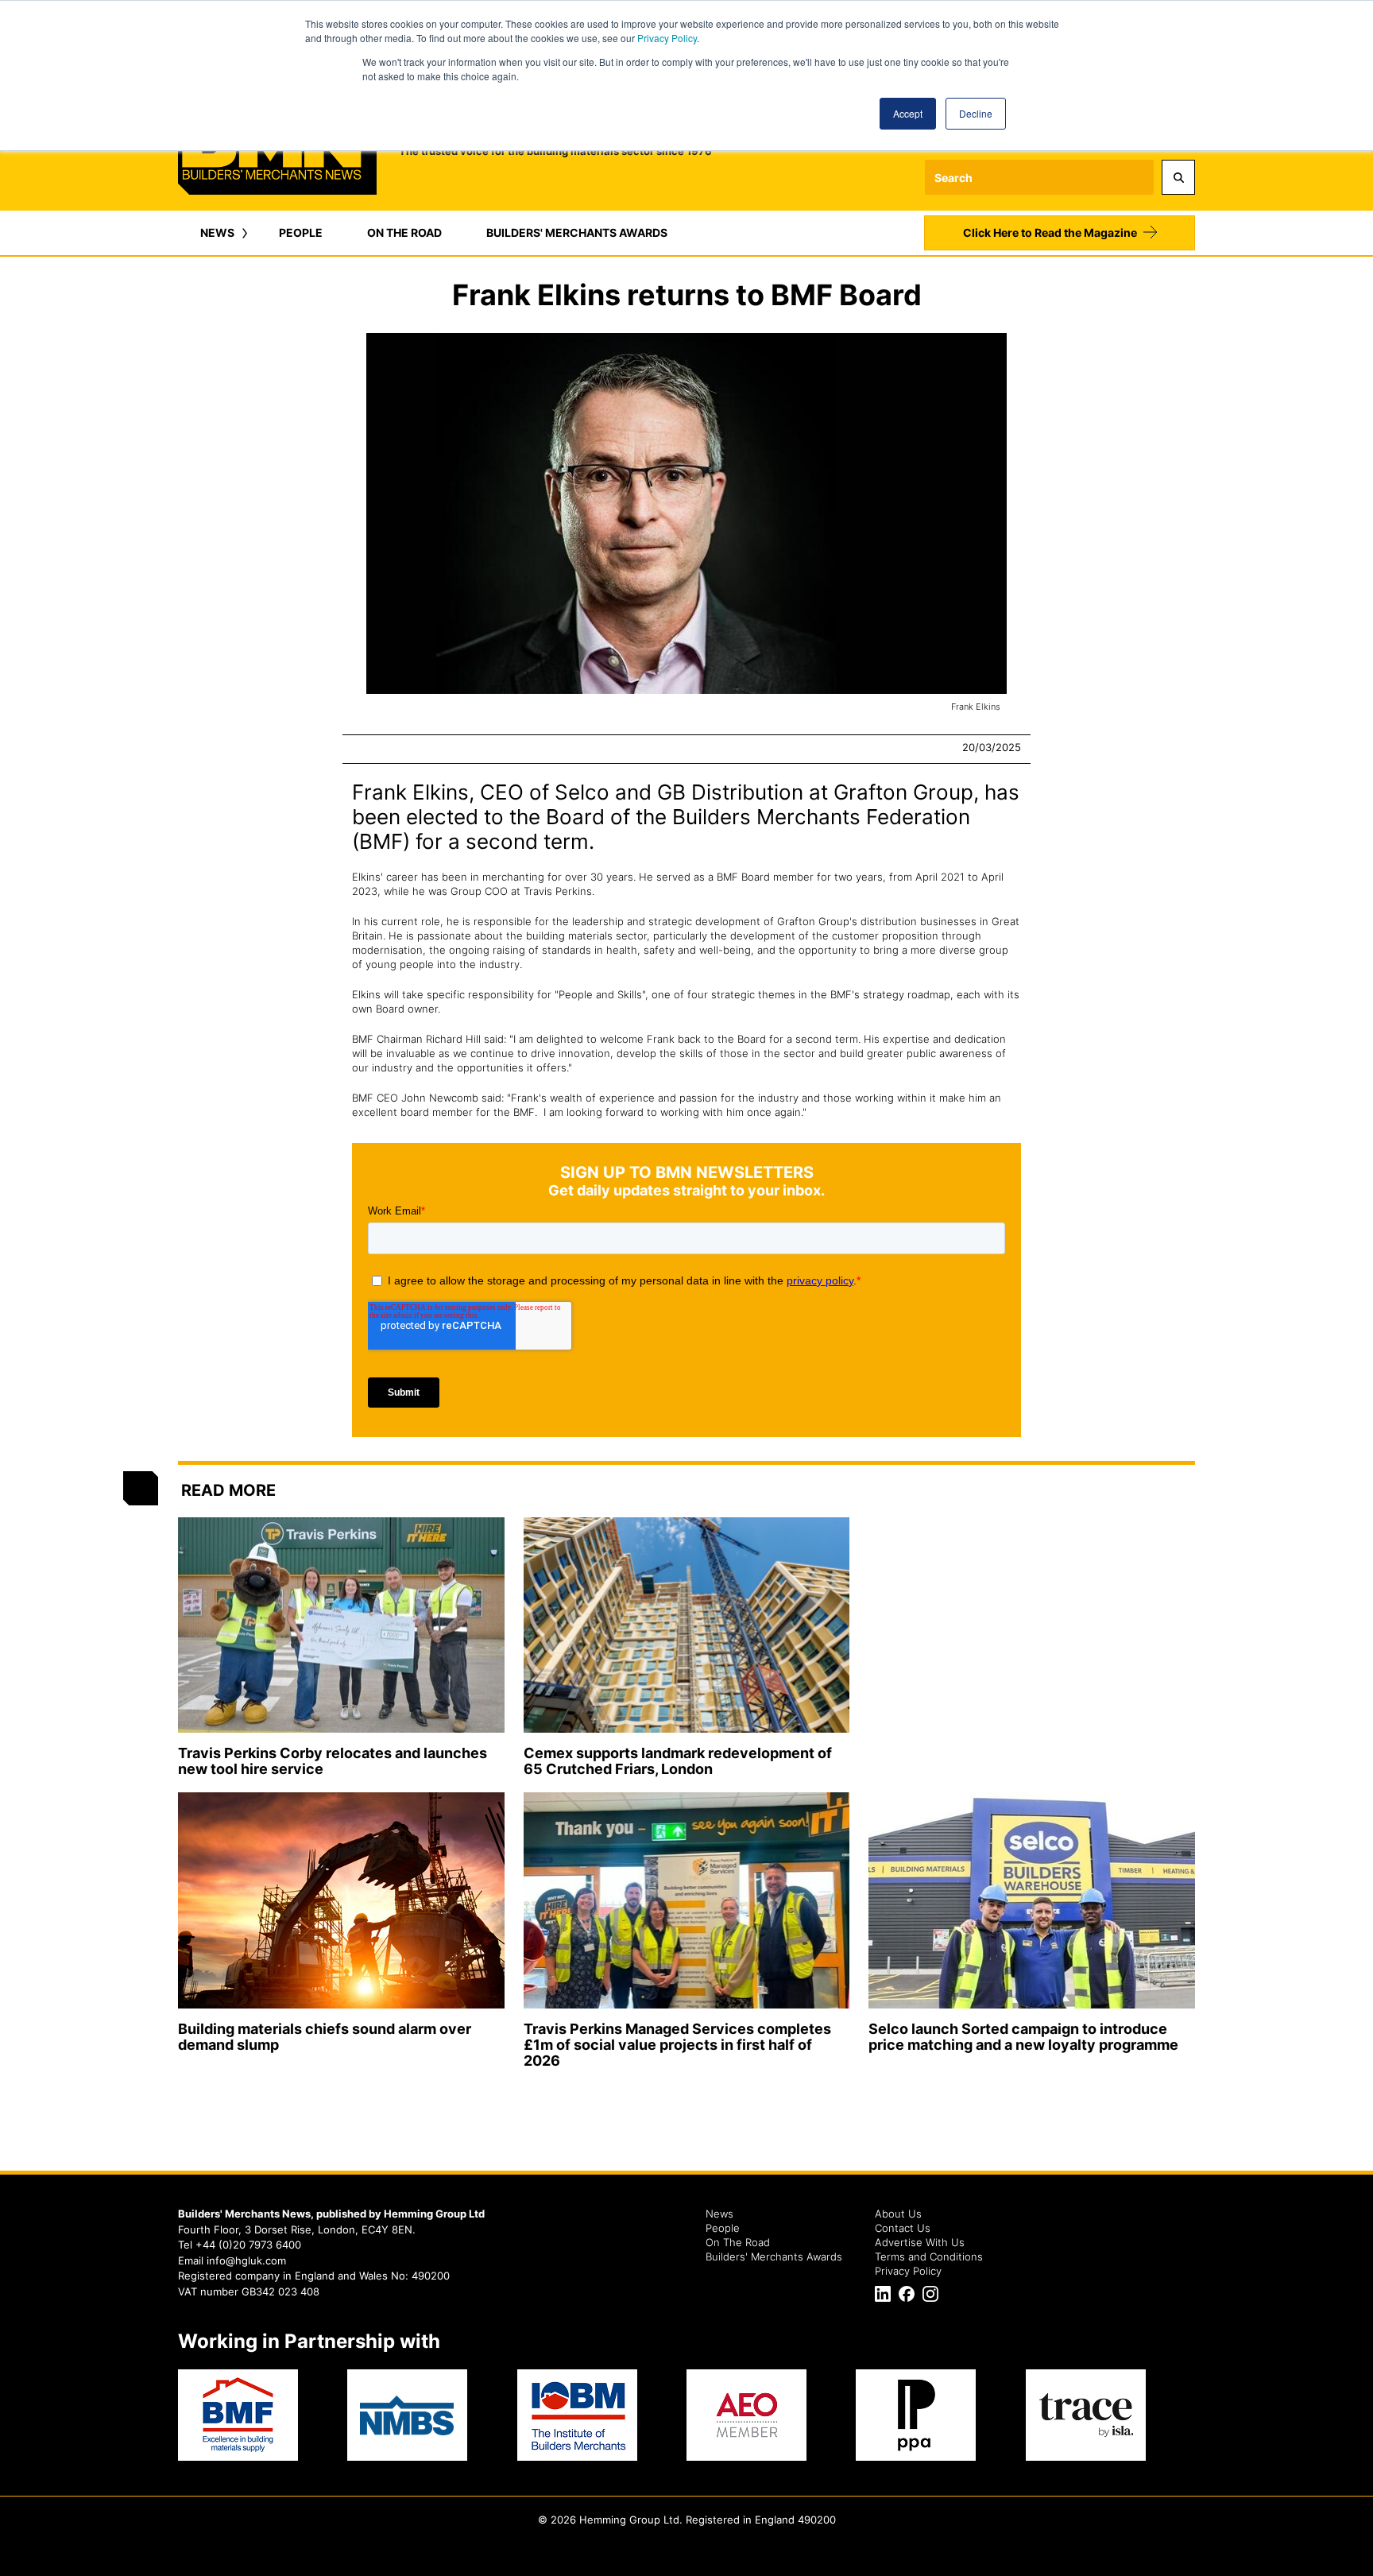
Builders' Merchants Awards (774, 2256)
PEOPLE (301, 232)
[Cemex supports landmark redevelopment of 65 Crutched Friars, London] (687, 1625)
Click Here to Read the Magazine (1050, 232)
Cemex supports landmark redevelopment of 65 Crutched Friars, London (678, 1761)
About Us (898, 2214)
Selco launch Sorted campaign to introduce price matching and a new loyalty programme (1023, 2037)
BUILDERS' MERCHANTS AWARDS (577, 232)
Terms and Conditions (929, 2256)
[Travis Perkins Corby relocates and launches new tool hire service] (341, 1625)
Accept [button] (908, 113)
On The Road (738, 2242)
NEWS (217, 232)
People (723, 2228)
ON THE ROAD (404, 232)
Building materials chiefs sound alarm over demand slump (325, 2037)
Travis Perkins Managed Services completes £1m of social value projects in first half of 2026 (677, 2045)
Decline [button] (976, 113)
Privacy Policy (667, 38)
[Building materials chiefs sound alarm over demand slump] (341, 1900)
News (719, 2214)
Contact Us (903, 2228)
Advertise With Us (920, 2242)
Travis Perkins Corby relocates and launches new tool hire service (333, 1761)
